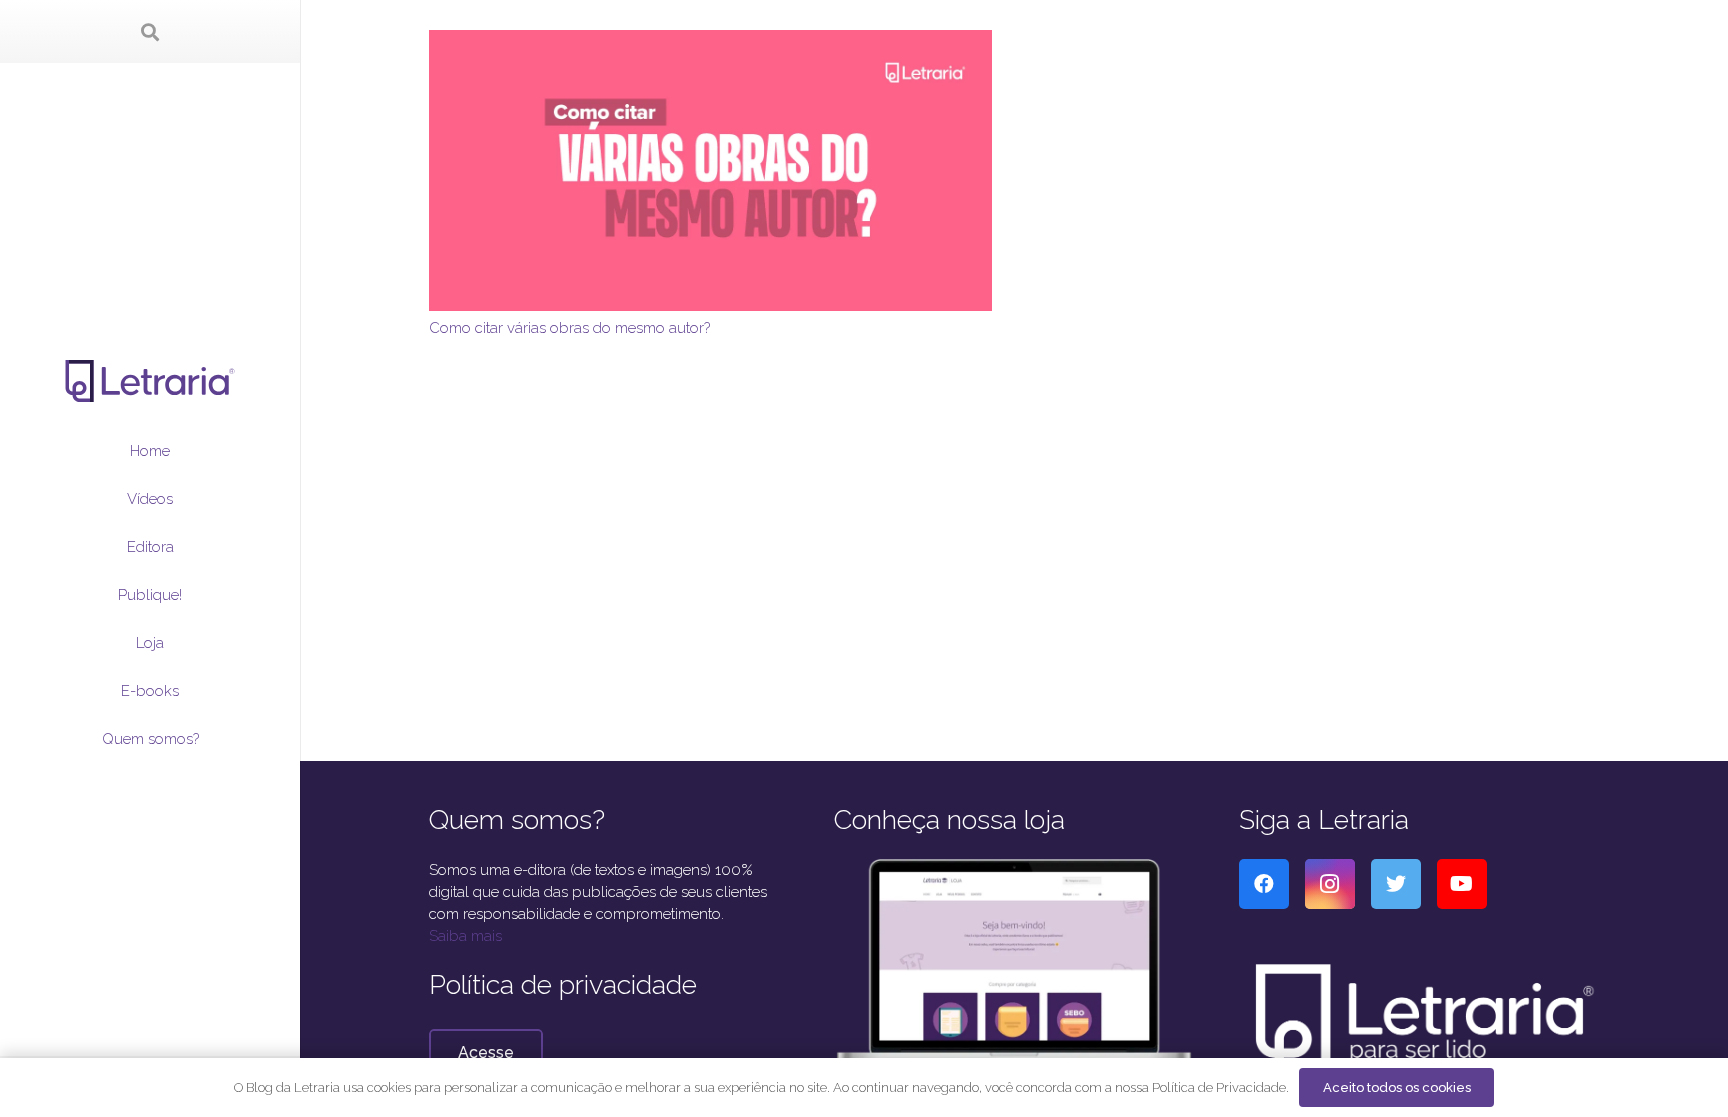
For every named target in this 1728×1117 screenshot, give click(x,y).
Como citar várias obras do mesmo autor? (569, 328)
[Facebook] (1264, 884)
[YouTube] (1462, 884)
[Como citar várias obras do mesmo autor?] (710, 41)
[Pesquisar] (150, 32)
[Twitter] (1396, 884)
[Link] (150, 381)
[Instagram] (1330, 884)
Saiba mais (465, 936)
